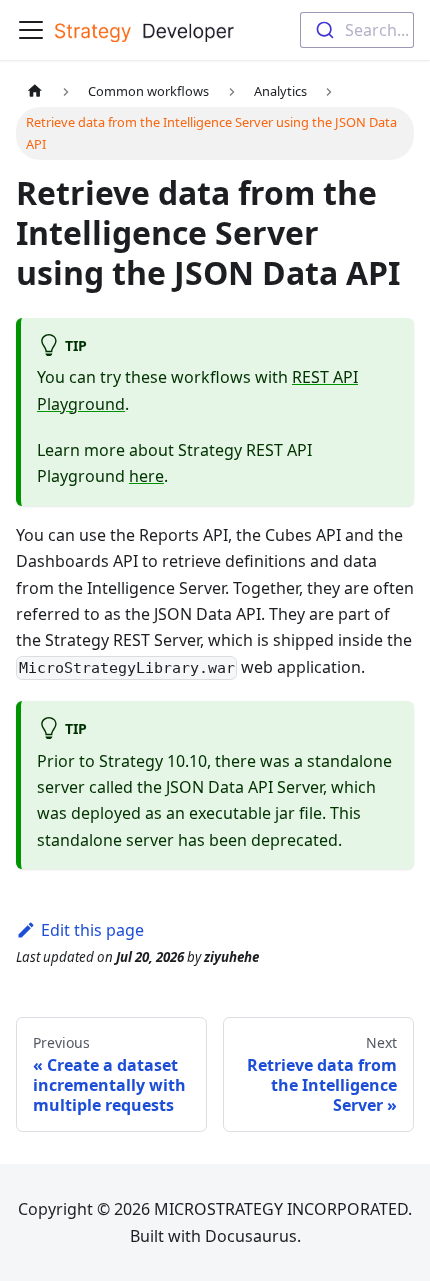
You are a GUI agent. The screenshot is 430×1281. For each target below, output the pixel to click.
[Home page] (35, 91)
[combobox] (357, 30)
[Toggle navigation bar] (31, 30)
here (146, 476)
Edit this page (92, 930)
